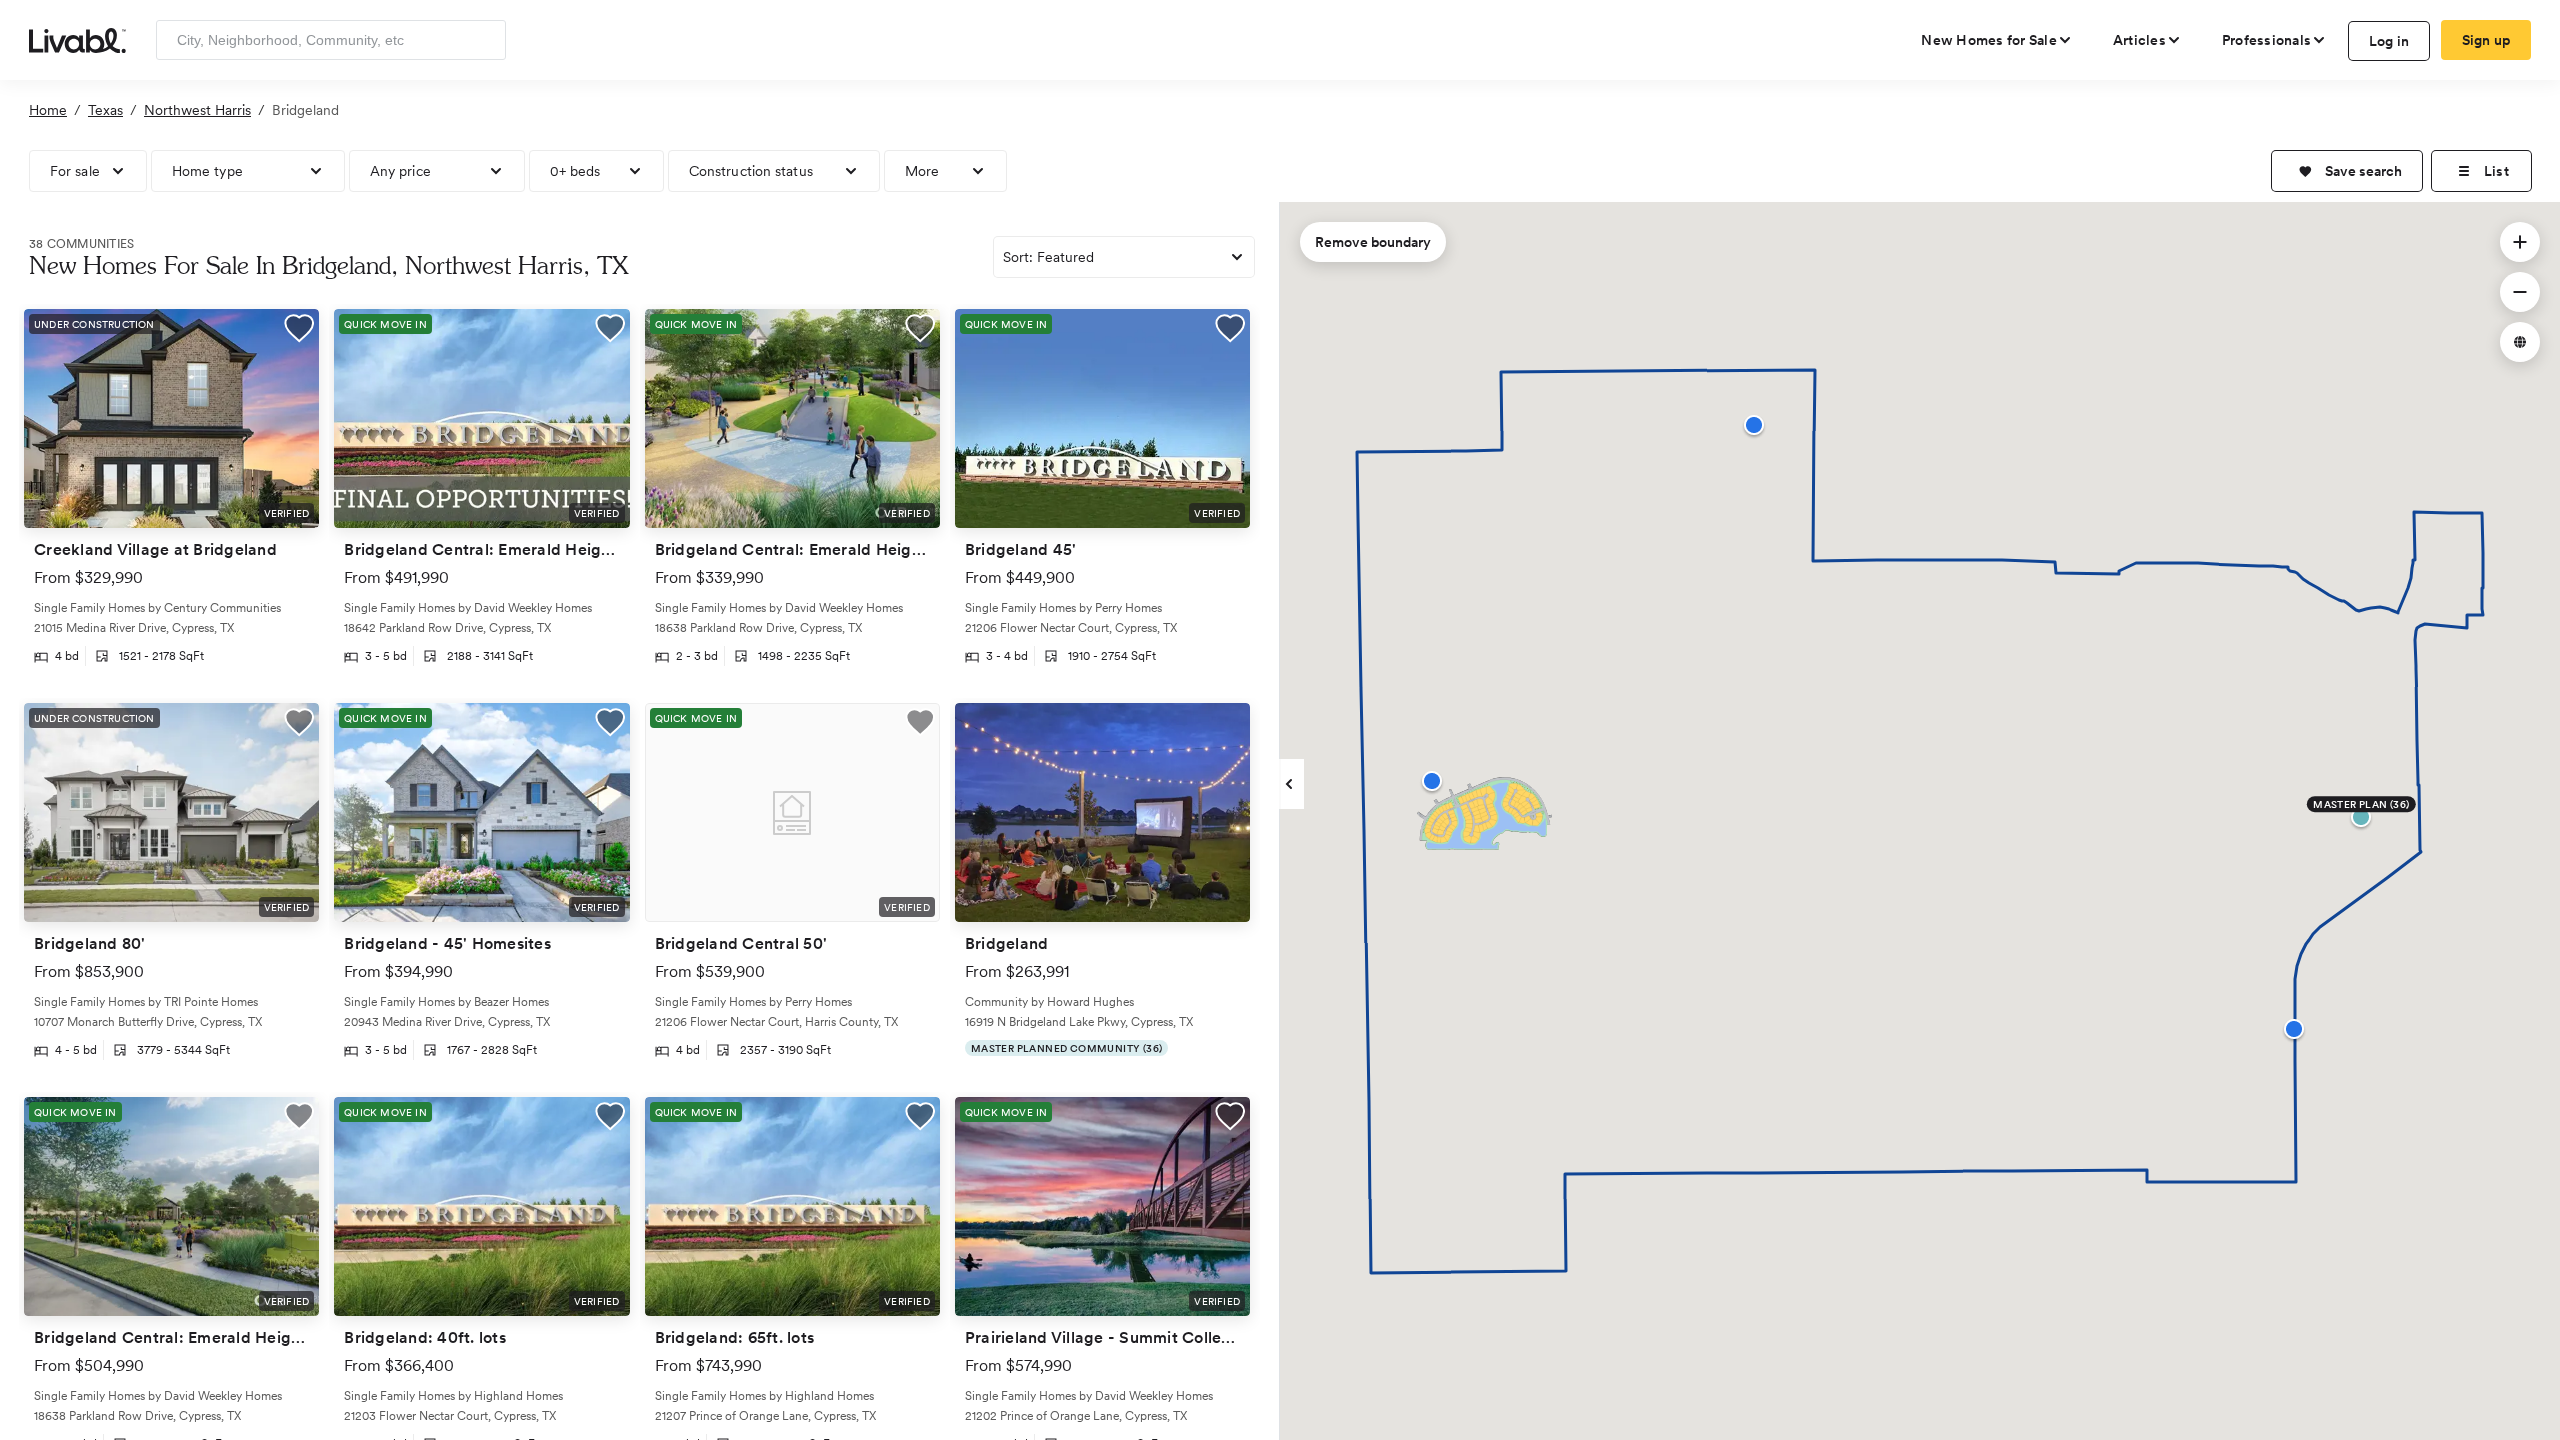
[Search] (483, 40)
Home (48, 110)
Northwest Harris (197, 110)
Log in (2389, 41)
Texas (105, 110)
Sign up (2486, 40)
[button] (2347, 171)
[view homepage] (77, 39)
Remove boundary (1373, 242)
